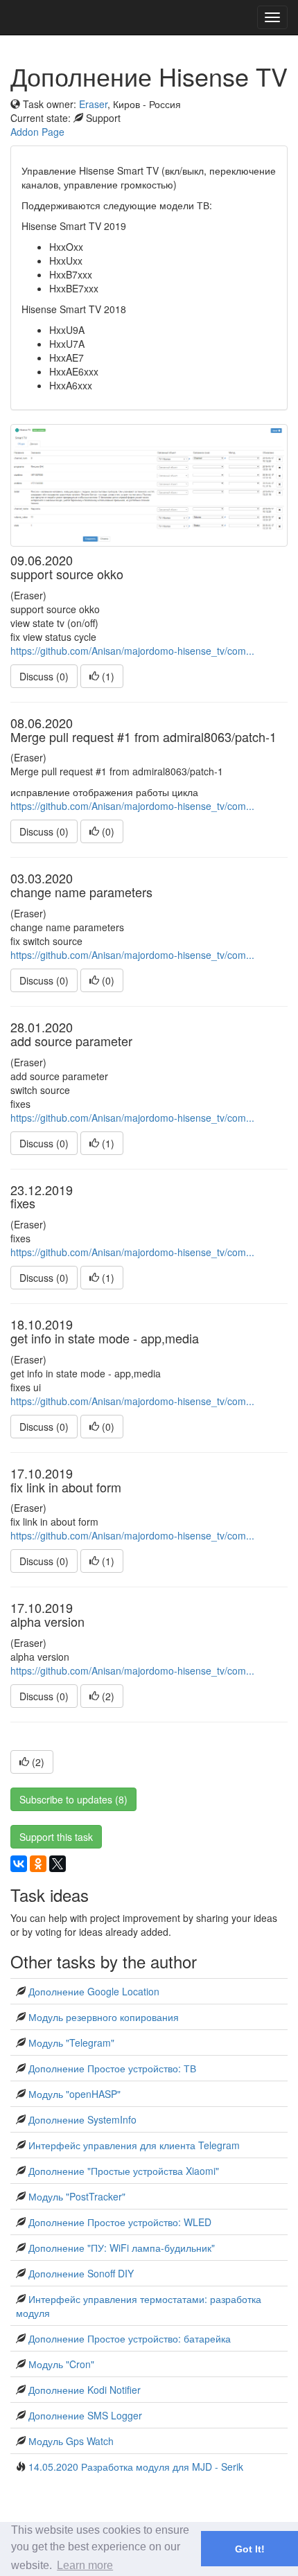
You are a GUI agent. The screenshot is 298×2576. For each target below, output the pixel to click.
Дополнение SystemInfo (82, 2119)
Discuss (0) (44, 676)
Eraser (93, 104)
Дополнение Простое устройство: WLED (120, 2222)
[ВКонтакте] (19, 1864)
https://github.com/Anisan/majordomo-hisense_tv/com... (132, 651)
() (107, 676)
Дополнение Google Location (94, 1991)
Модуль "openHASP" (74, 2094)
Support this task (56, 1837)
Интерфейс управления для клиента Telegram (134, 2145)
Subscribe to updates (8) (73, 1799)
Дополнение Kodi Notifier (85, 2390)
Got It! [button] (250, 2549)
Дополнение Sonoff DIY (81, 2273)
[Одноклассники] (38, 1864)
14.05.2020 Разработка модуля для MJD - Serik (136, 2467)
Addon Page (37, 132)
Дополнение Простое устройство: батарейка (130, 2338)
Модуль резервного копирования (104, 2017)
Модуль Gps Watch (71, 2441)
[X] (58, 1864)
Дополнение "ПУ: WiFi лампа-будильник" (122, 2248)
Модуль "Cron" (61, 2364)
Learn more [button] (85, 2565)
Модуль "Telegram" (71, 2043)
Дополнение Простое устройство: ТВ (112, 2068)
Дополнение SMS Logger (85, 2415)
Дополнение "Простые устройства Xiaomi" (124, 2171)
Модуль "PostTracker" (77, 2196)
